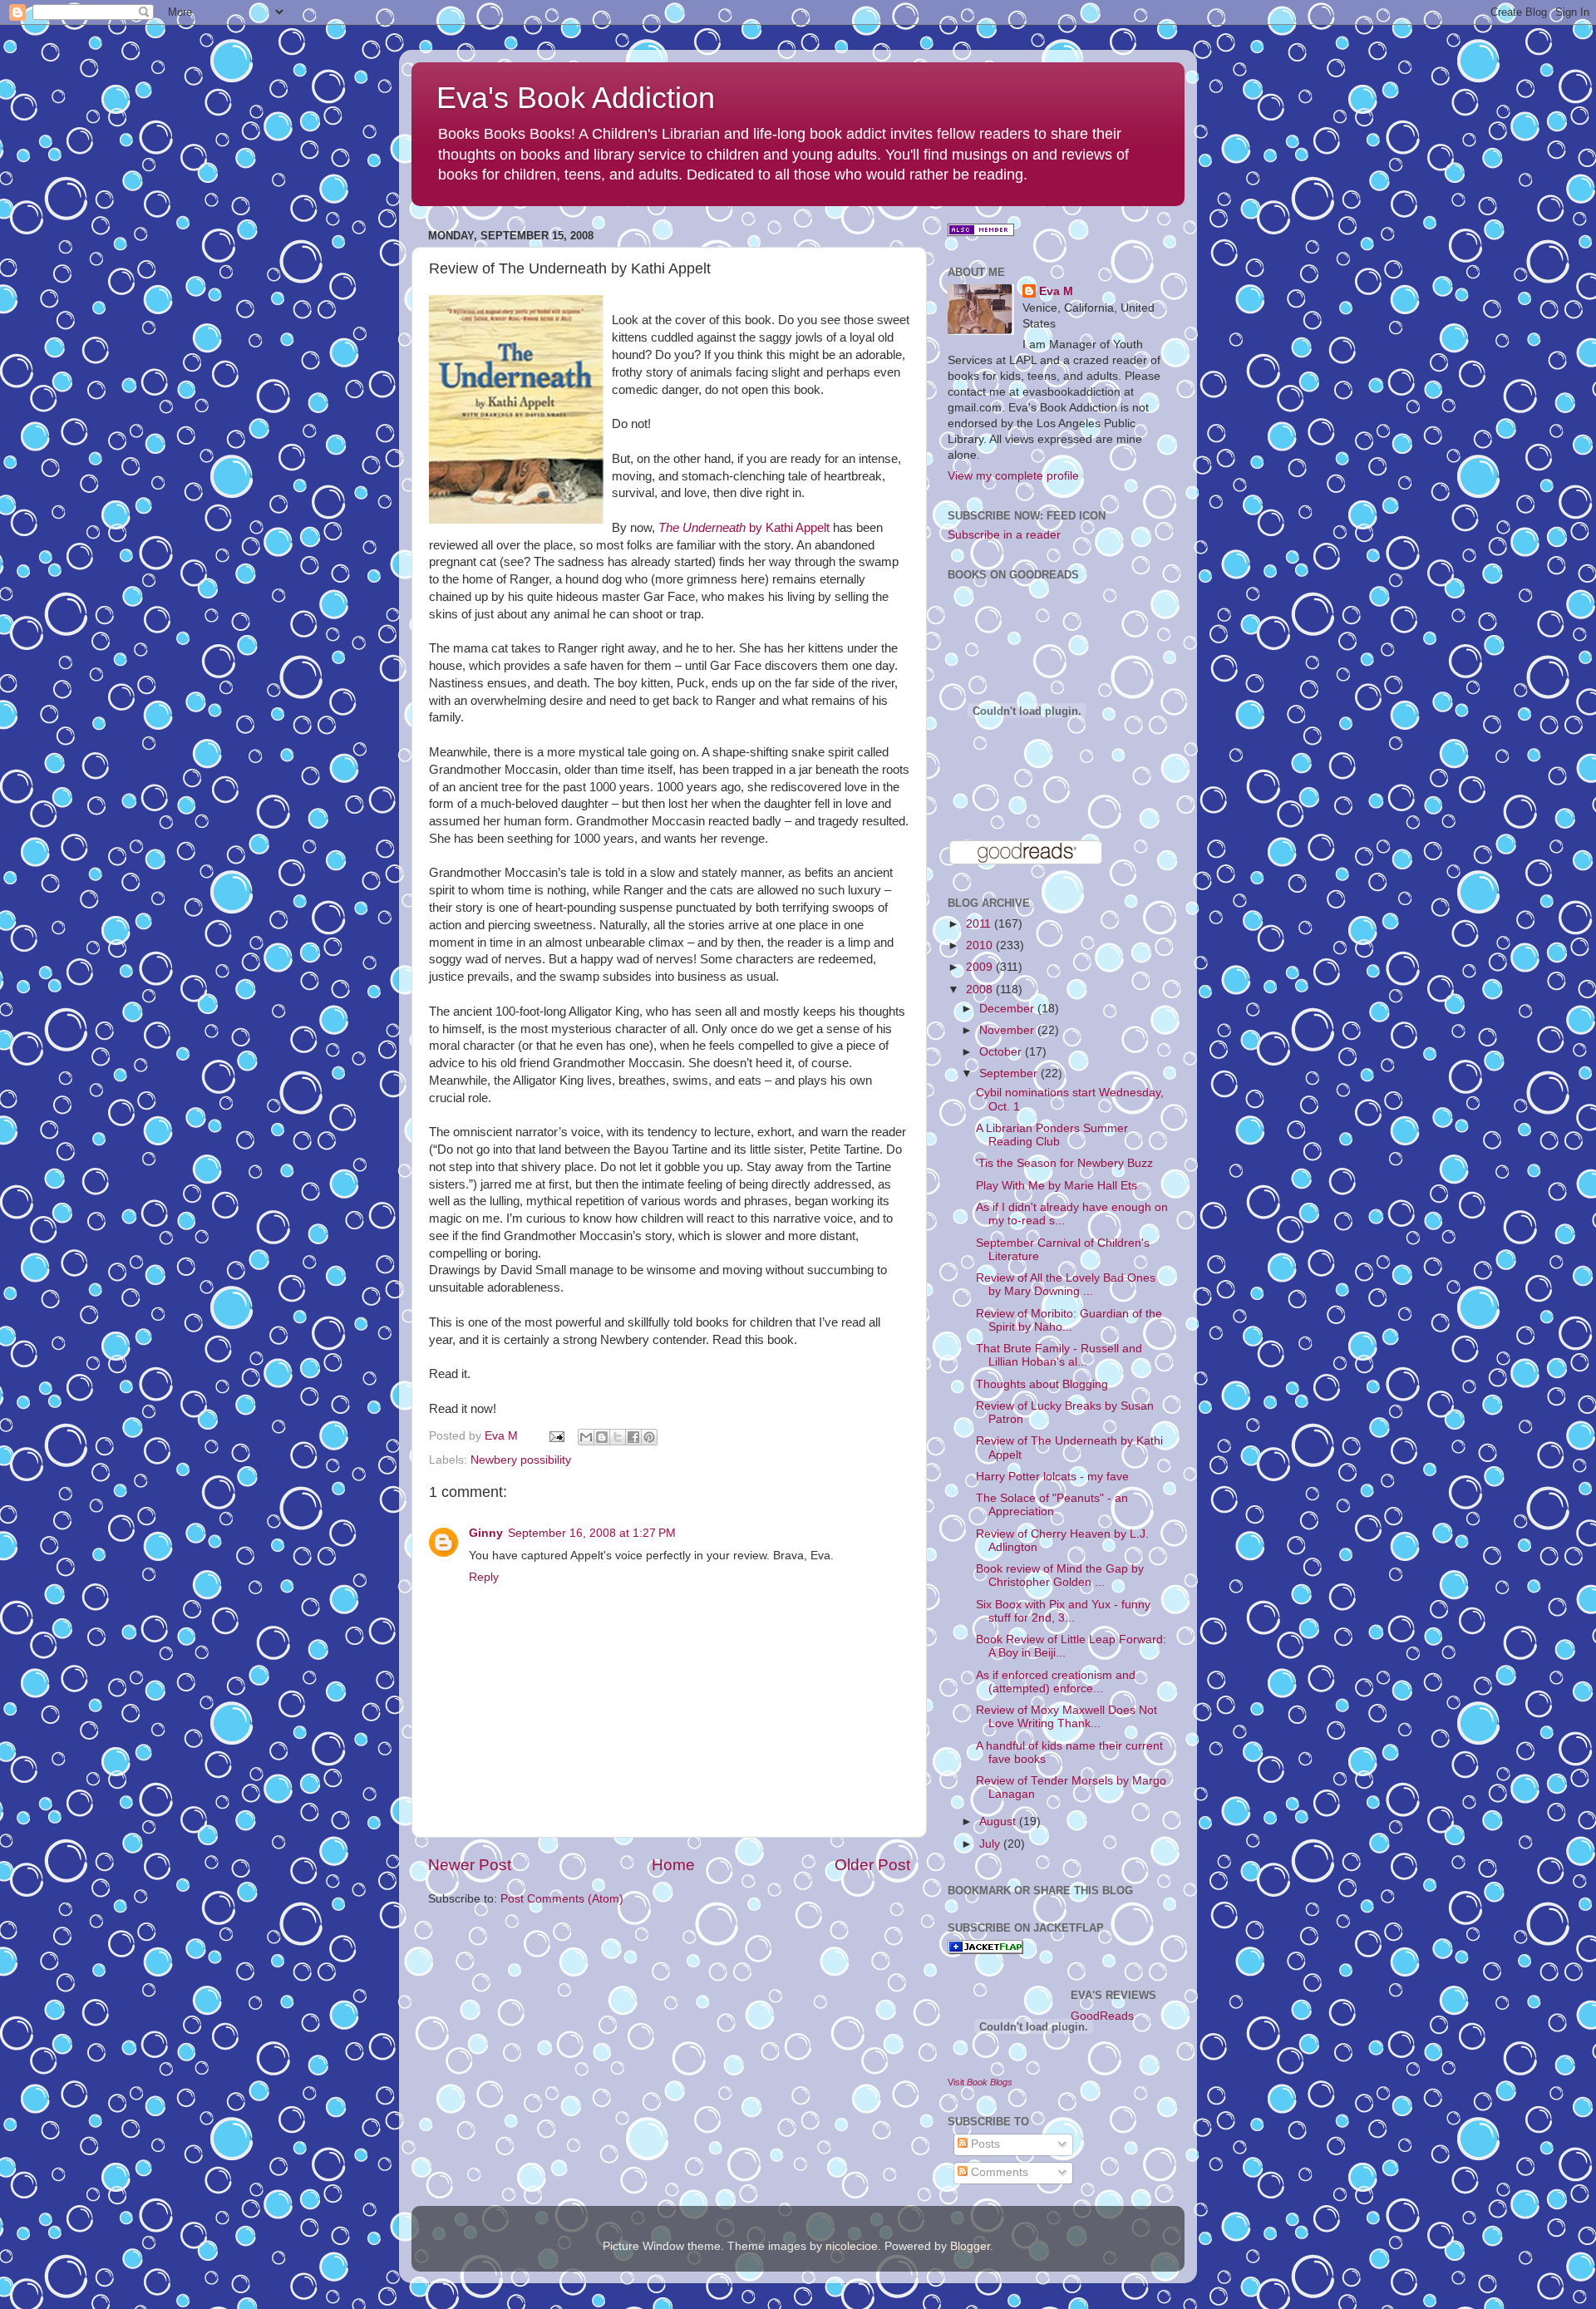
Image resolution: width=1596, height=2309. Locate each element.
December (1008, 1009)
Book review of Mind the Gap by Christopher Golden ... (1060, 1575)
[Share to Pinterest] (649, 1437)
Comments (998, 2172)
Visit (980, 2082)
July (991, 1844)
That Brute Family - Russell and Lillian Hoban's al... (1059, 1355)
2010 (981, 945)
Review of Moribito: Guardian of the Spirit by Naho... (1069, 1320)
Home (673, 1865)
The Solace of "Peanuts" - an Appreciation (1052, 1505)
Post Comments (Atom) (562, 1899)
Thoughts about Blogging (1042, 1384)
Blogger (970, 2246)
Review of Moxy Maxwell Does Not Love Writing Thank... (1066, 1717)
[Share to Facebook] (633, 1437)
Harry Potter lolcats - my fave (1052, 1477)
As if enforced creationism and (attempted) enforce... (1056, 1682)
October (1002, 1052)
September (1010, 1073)
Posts (984, 2144)
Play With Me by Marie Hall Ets (1057, 1186)
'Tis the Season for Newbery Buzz (1064, 1163)
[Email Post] (556, 1436)
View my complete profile (1013, 476)
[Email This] (586, 1437)
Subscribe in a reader (1004, 535)
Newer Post (470, 1865)
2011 (980, 924)
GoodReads (1102, 2016)
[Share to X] (618, 1437)
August (999, 1822)
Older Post (872, 1865)
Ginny (486, 1533)
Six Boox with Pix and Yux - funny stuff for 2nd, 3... (1063, 1611)
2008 (981, 990)
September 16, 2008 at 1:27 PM (592, 1533)
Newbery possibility (521, 1460)
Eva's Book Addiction (576, 98)
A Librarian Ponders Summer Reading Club (1052, 1135)
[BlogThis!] (602, 1437)
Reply (484, 1577)
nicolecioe (852, 2246)
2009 (981, 967)
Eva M (1056, 291)
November (1008, 1030)
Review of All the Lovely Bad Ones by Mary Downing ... (1066, 1285)
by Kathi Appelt (744, 528)
